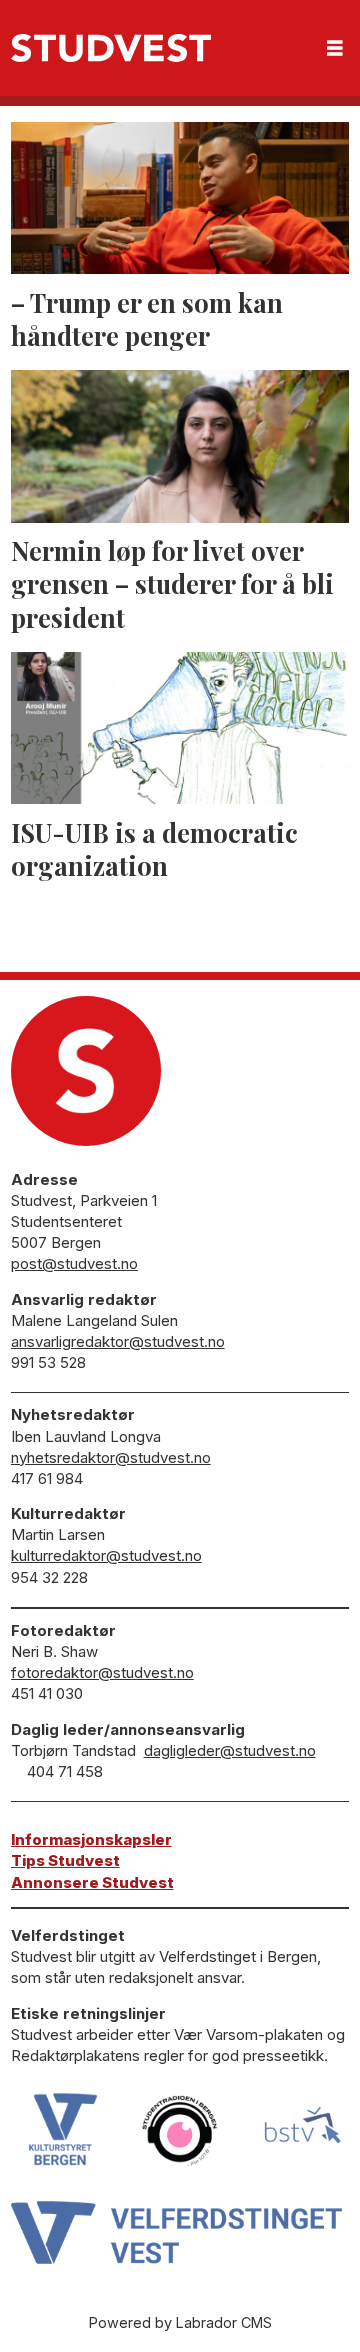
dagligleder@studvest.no (230, 1750)
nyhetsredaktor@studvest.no (111, 1457)
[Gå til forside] (111, 48)
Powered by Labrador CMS (180, 2322)
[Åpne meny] (335, 48)
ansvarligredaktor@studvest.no (118, 1341)
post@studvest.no (74, 1263)
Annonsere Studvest (92, 1882)
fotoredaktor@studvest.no (102, 1672)
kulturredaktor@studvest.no (106, 1555)
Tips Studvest (65, 1860)
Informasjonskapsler (91, 1839)
